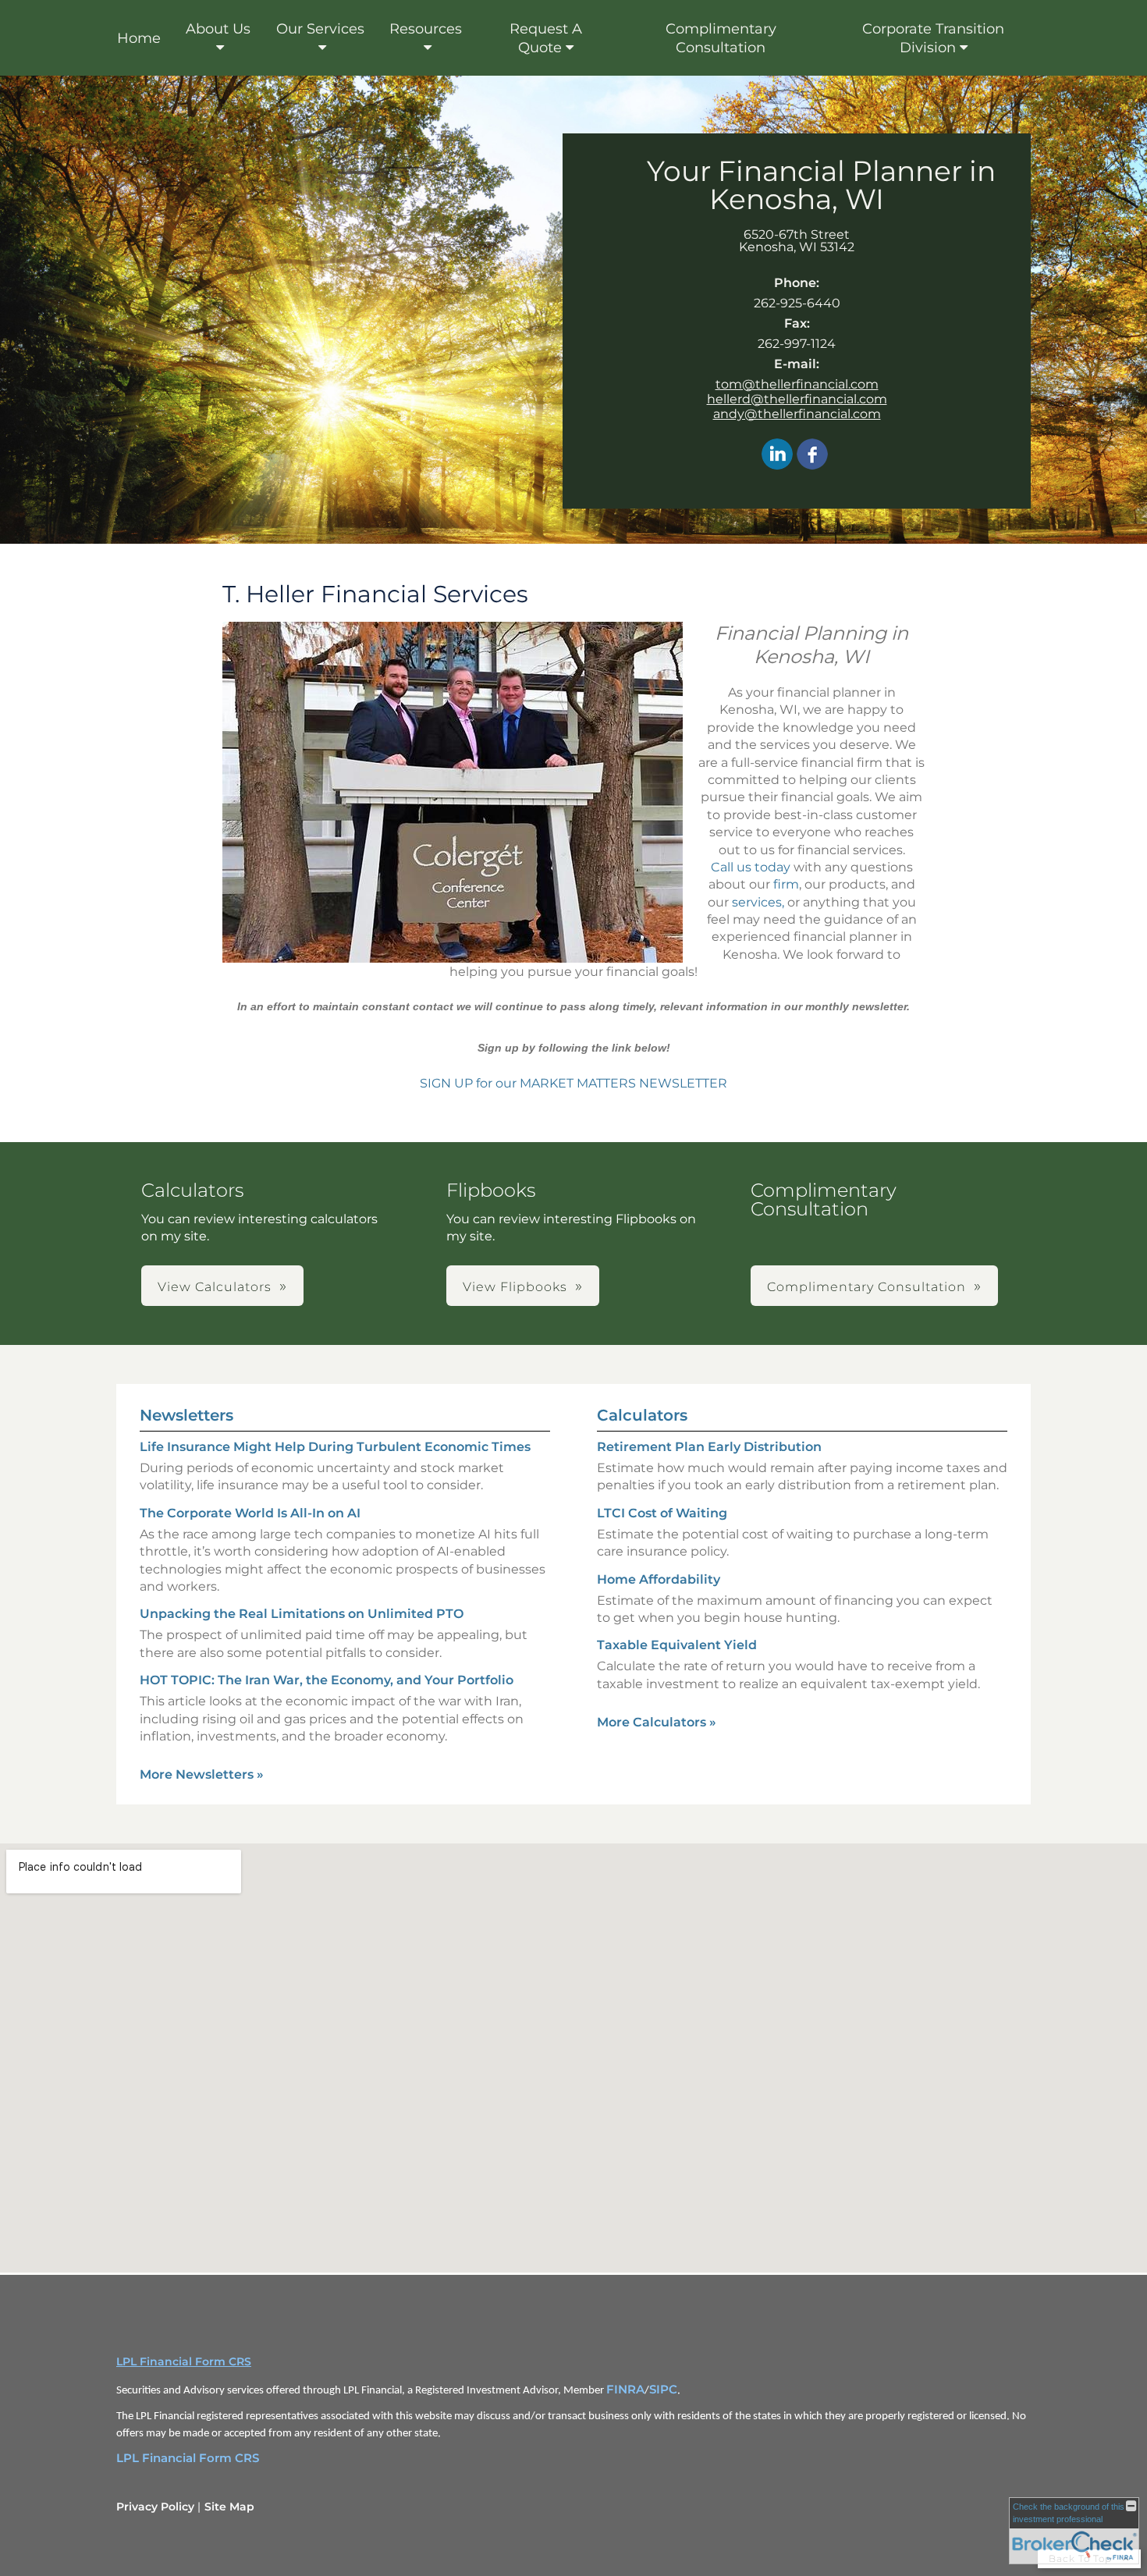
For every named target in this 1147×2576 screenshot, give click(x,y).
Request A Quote (546, 38)
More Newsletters (202, 1774)
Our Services (320, 29)
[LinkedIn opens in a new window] (777, 455)
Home (139, 38)
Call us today (751, 867)
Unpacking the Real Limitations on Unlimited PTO (302, 1614)
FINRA (625, 2390)
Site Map (229, 2507)
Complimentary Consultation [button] (866, 1287)
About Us (218, 29)
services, (758, 902)
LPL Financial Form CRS (184, 2361)
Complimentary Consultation (721, 38)
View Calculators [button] (215, 1287)
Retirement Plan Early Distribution (709, 1447)
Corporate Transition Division (933, 38)
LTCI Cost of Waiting (662, 1513)
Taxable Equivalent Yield (677, 1645)
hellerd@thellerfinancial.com (797, 399)
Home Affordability (659, 1579)
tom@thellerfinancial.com (797, 384)
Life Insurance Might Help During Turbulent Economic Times (335, 1447)
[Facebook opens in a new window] (812, 455)
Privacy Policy (155, 2507)
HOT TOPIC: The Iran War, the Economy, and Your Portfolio (327, 1680)
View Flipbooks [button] (515, 1287)
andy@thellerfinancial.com (797, 414)
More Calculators (657, 1722)
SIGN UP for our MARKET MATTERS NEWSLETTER (573, 1083)
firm (786, 884)
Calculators (642, 1415)
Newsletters (186, 1415)
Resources (426, 29)
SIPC (663, 2390)
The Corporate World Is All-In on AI (250, 1513)
